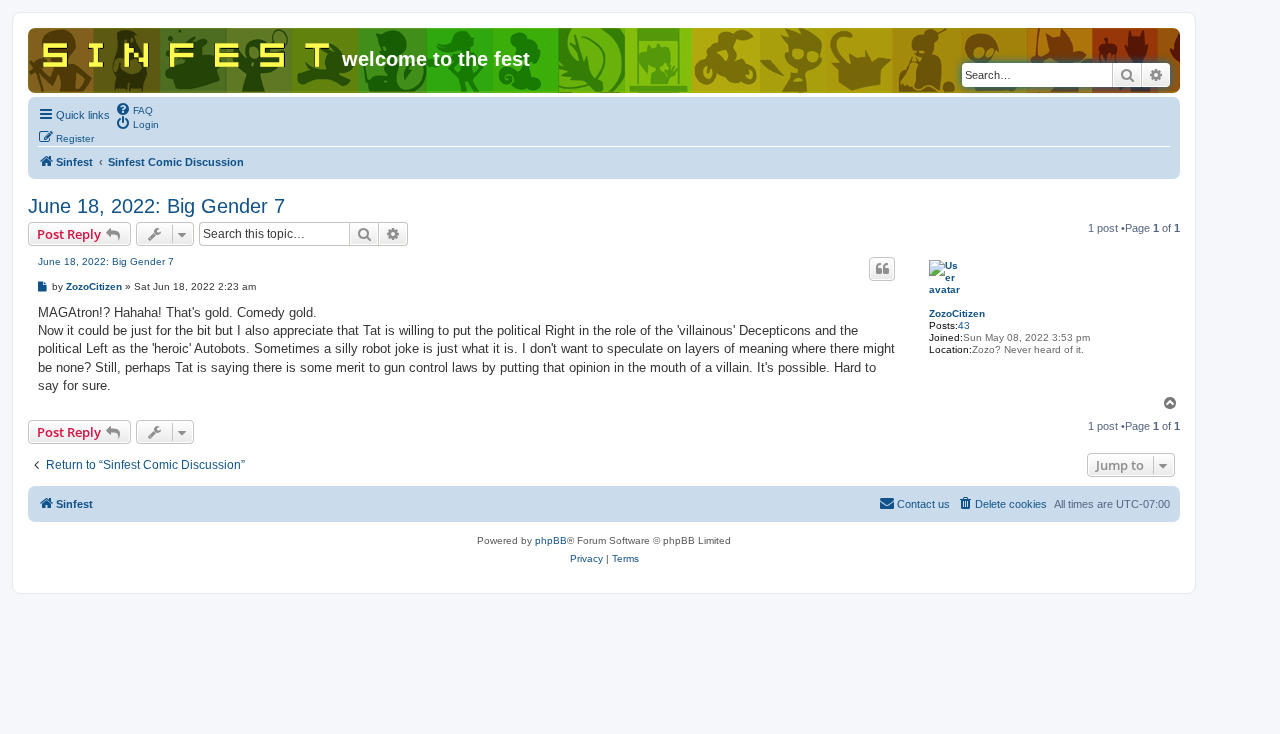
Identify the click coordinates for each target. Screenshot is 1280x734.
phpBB (551, 540)
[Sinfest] (187, 51)
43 (964, 325)
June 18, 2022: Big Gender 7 (156, 206)
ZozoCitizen (957, 313)
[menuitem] (134, 109)
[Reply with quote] (882, 269)
